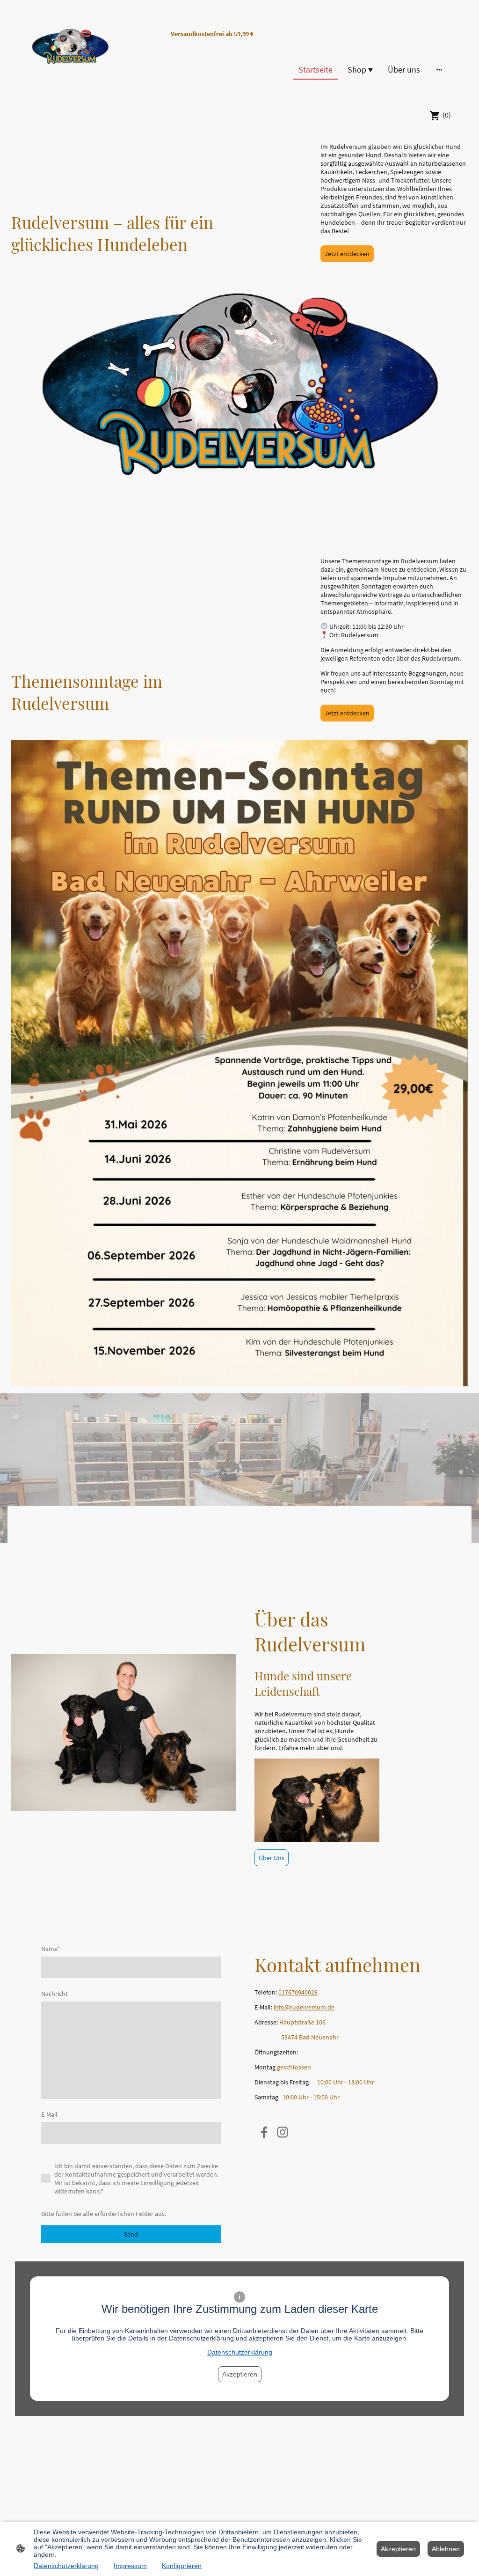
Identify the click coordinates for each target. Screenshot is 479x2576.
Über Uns (272, 1858)
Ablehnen (446, 2549)
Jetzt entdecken (347, 254)
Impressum (130, 2566)
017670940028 (298, 1992)
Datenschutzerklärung (240, 2352)
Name (51, 1949)
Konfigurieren (182, 2566)
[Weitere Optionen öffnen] (439, 70)
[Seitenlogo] (70, 51)
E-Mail (49, 2114)
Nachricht (54, 1994)
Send (131, 2234)
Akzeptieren (240, 2374)
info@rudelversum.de (304, 2007)
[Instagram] (283, 2132)
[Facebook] (264, 2132)
